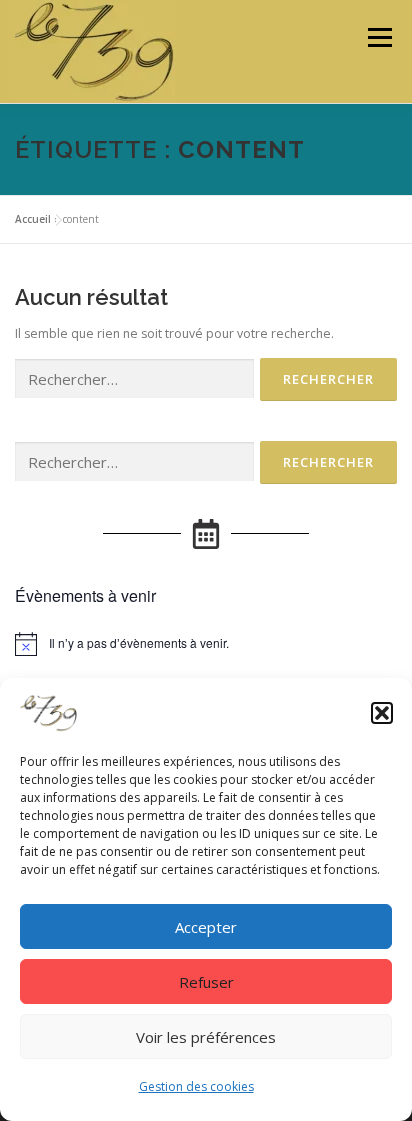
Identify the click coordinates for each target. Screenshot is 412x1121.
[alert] (206, 644)
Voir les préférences (206, 1037)
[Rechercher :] (134, 379)
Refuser (206, 982)
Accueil (33, 219)
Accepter (206, 927)
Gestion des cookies (196, 1086)
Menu (378, 37)
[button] (382, 713)
